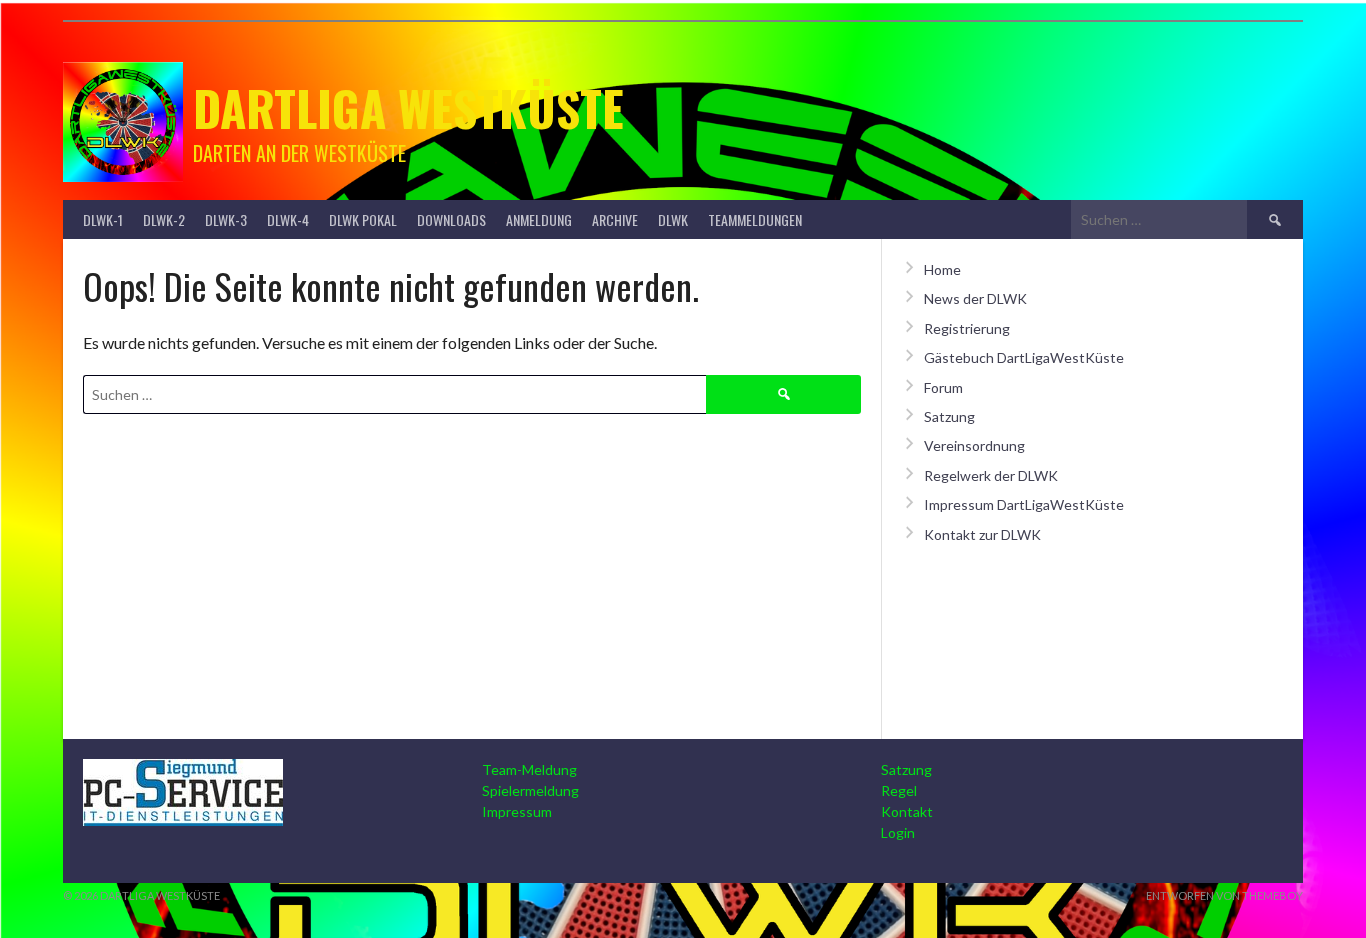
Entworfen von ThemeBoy (1224, 895)
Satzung (949, 416)
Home (942, 269)
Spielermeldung (530, 790)
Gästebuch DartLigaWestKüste (1024, 357)
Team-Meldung (529, 769)
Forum (943, 387)
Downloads (451, 219)
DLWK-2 (164, 219)
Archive (615, 219)
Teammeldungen (755, 219)
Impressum (517, 811)
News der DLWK (975, 298)
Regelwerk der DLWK (991, 475)
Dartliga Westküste (408, 107)
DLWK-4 (288, 219)
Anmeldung (539, 219)
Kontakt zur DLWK (982, 534)
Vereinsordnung (974, 445)
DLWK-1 (103, 219)
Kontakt (907, 811)
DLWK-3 (226, 219)
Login (898, 832)
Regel (899, 790)
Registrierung (967, 328)
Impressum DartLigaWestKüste (1024, 504)
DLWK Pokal (363, 219)
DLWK (673, 219)
